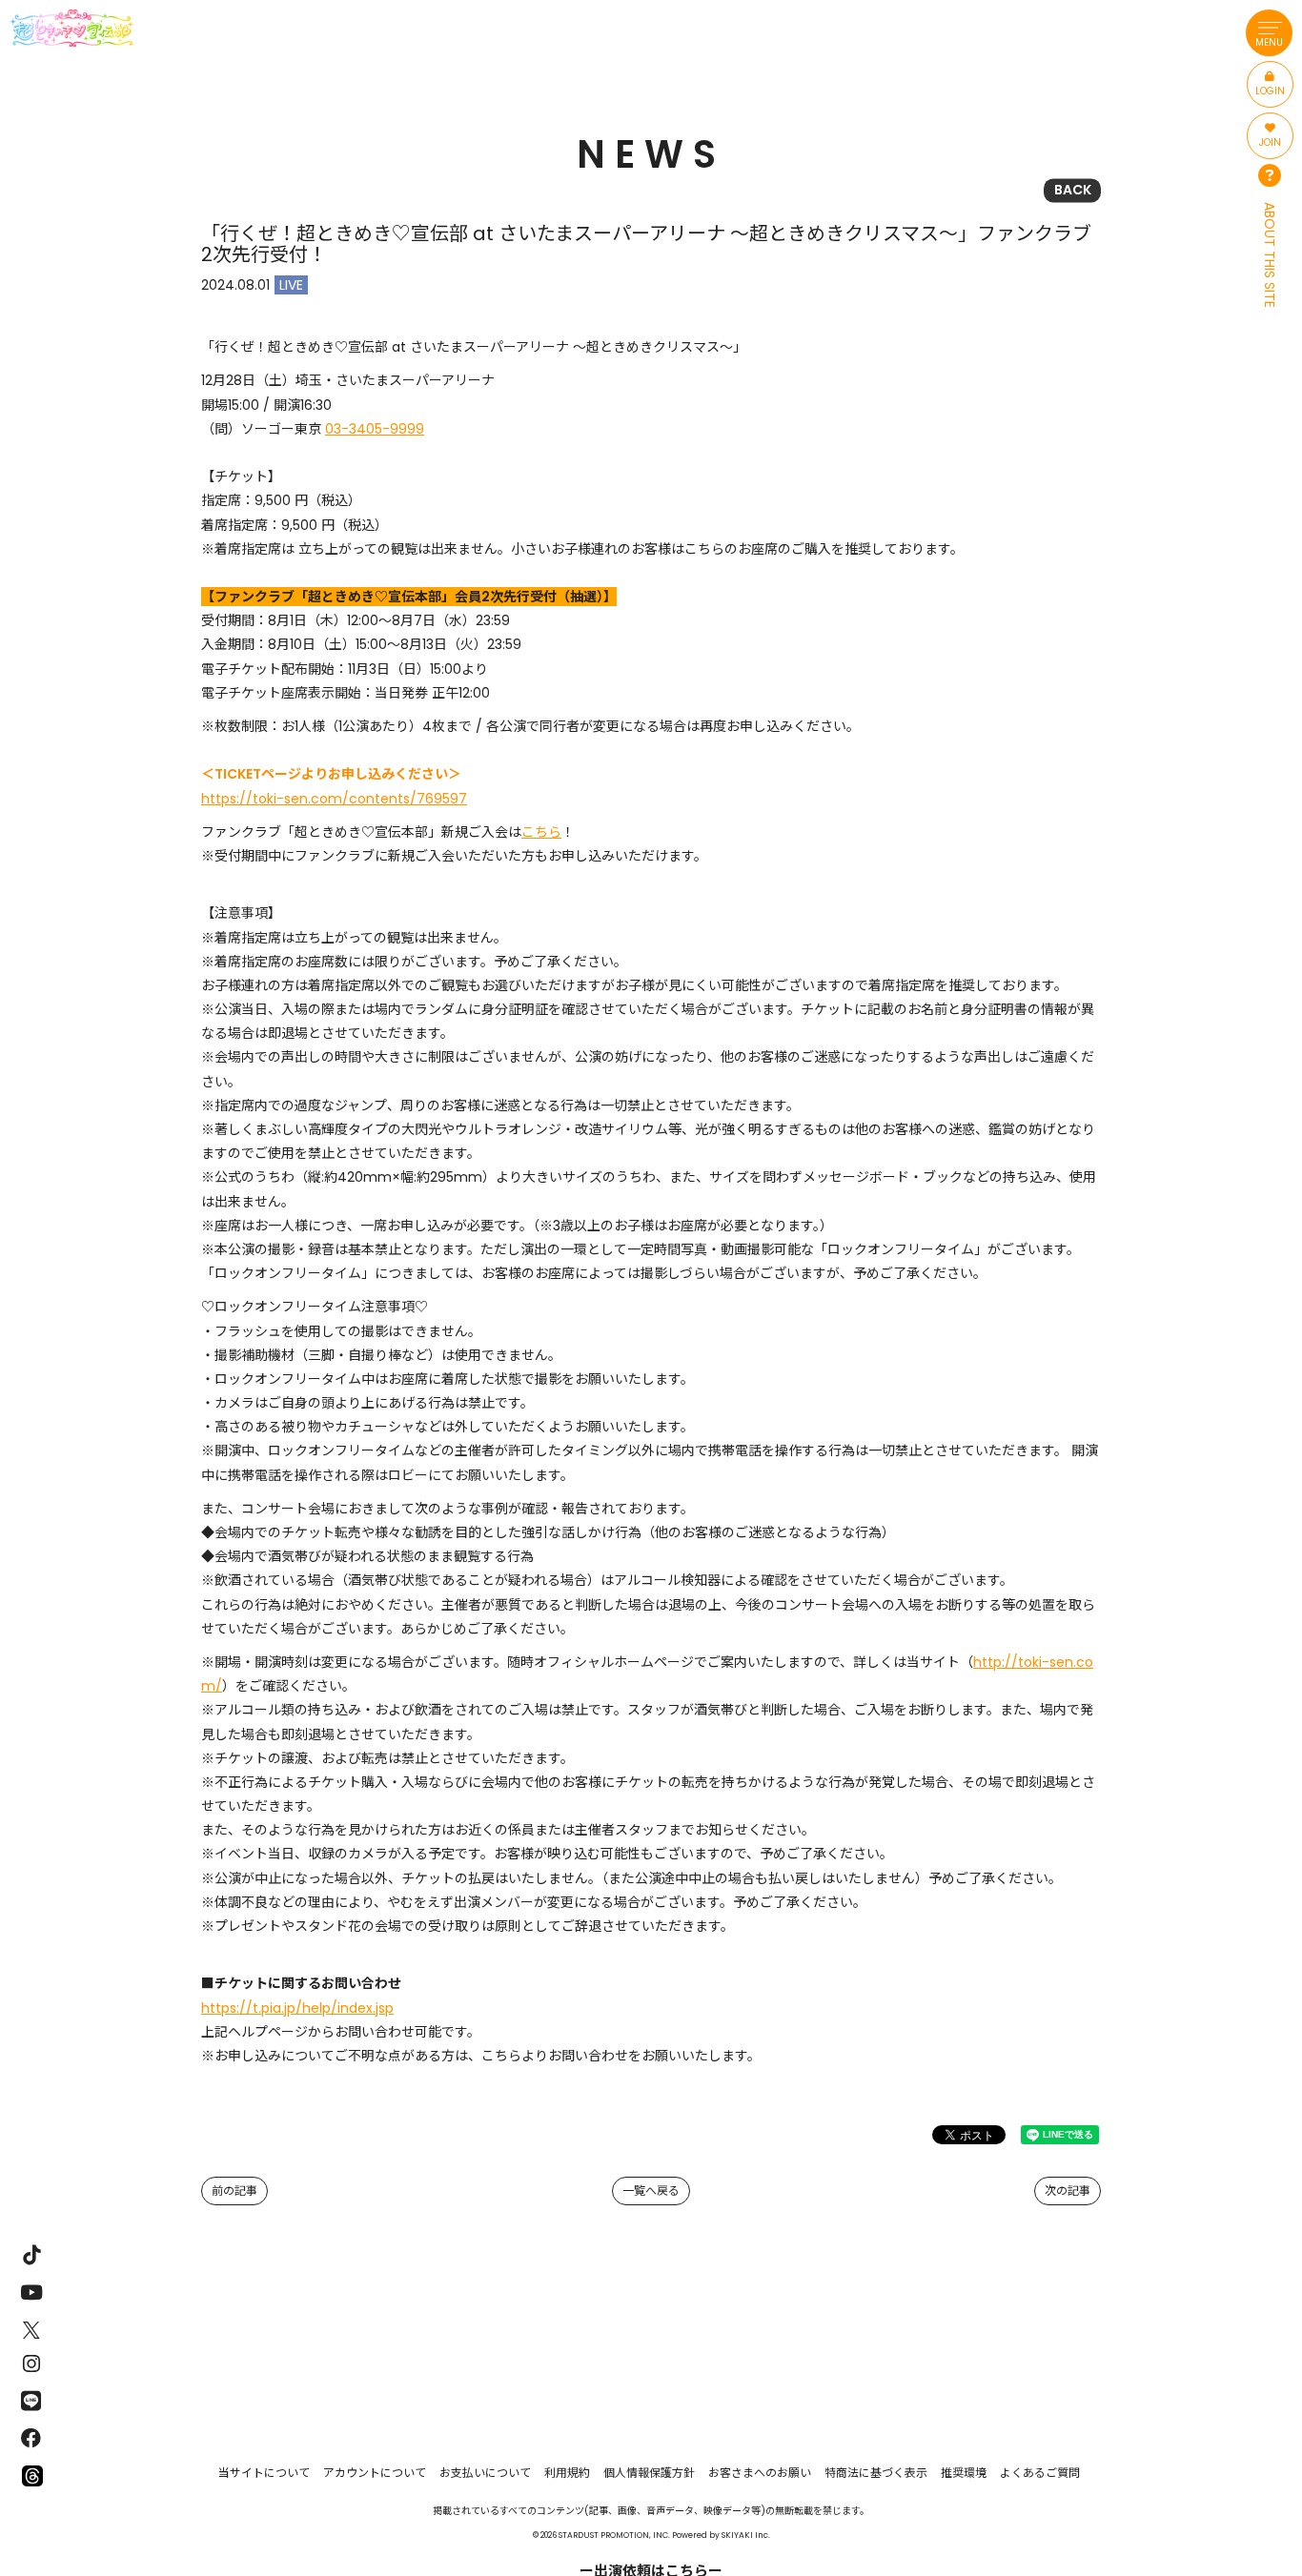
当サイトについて (264, 2473)
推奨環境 (964, 2473)
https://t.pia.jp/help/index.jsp (297, 2008)
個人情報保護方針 (649, 2473)
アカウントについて (375, 2473)
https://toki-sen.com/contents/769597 (334, 799)
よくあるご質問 (1040, 2473)
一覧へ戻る (651, 2191)
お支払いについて (485, 2473)
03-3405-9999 (375, 429)
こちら (541, 832)
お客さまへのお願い (760, 2473)
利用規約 (567, 2473)
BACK (1073, 190)
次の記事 (1068, 2191)
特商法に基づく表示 (876, 2473)
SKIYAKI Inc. (746, 2535)
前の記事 (234, 2191)
